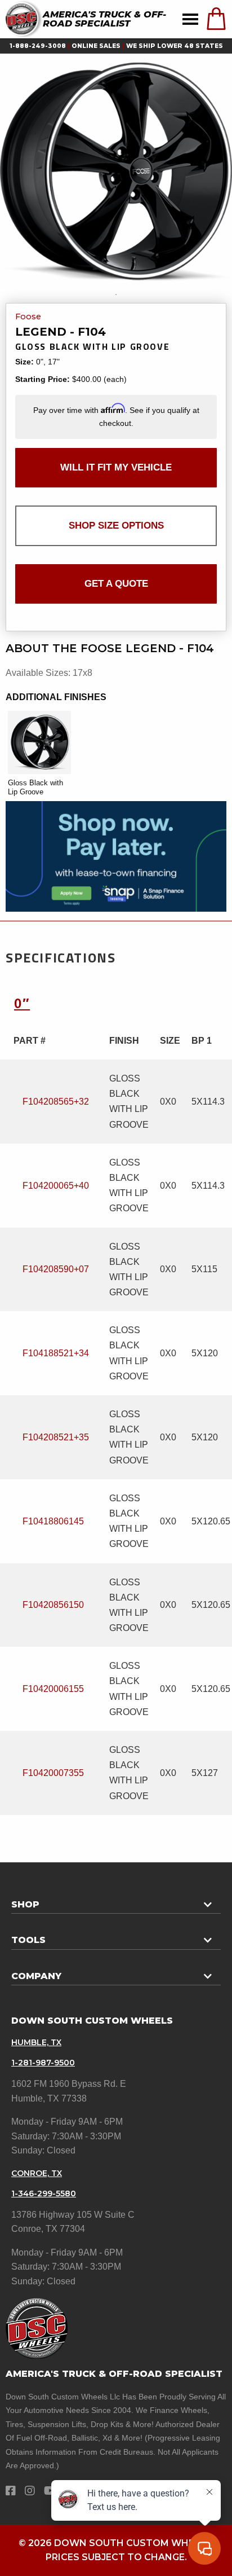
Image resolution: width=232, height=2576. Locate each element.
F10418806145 (53, 1521)
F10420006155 (53, 1689)
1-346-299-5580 (44, 2193)
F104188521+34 (56, 1353)
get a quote (116, 584)
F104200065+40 (56, 1186)
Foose (28, 317)
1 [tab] (116, 294)
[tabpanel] (116, 172)
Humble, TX (36, 2042)
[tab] (116, 1900)
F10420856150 (53, 1605)
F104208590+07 (56, 1269)
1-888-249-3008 (38, 46)
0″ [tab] (22, 1003)
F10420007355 (53, 1773)
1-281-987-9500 (43, 2063)
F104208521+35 (56, 1437)
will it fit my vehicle (116, 467)
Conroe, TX (37, 2173)
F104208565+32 (56, 1102)
